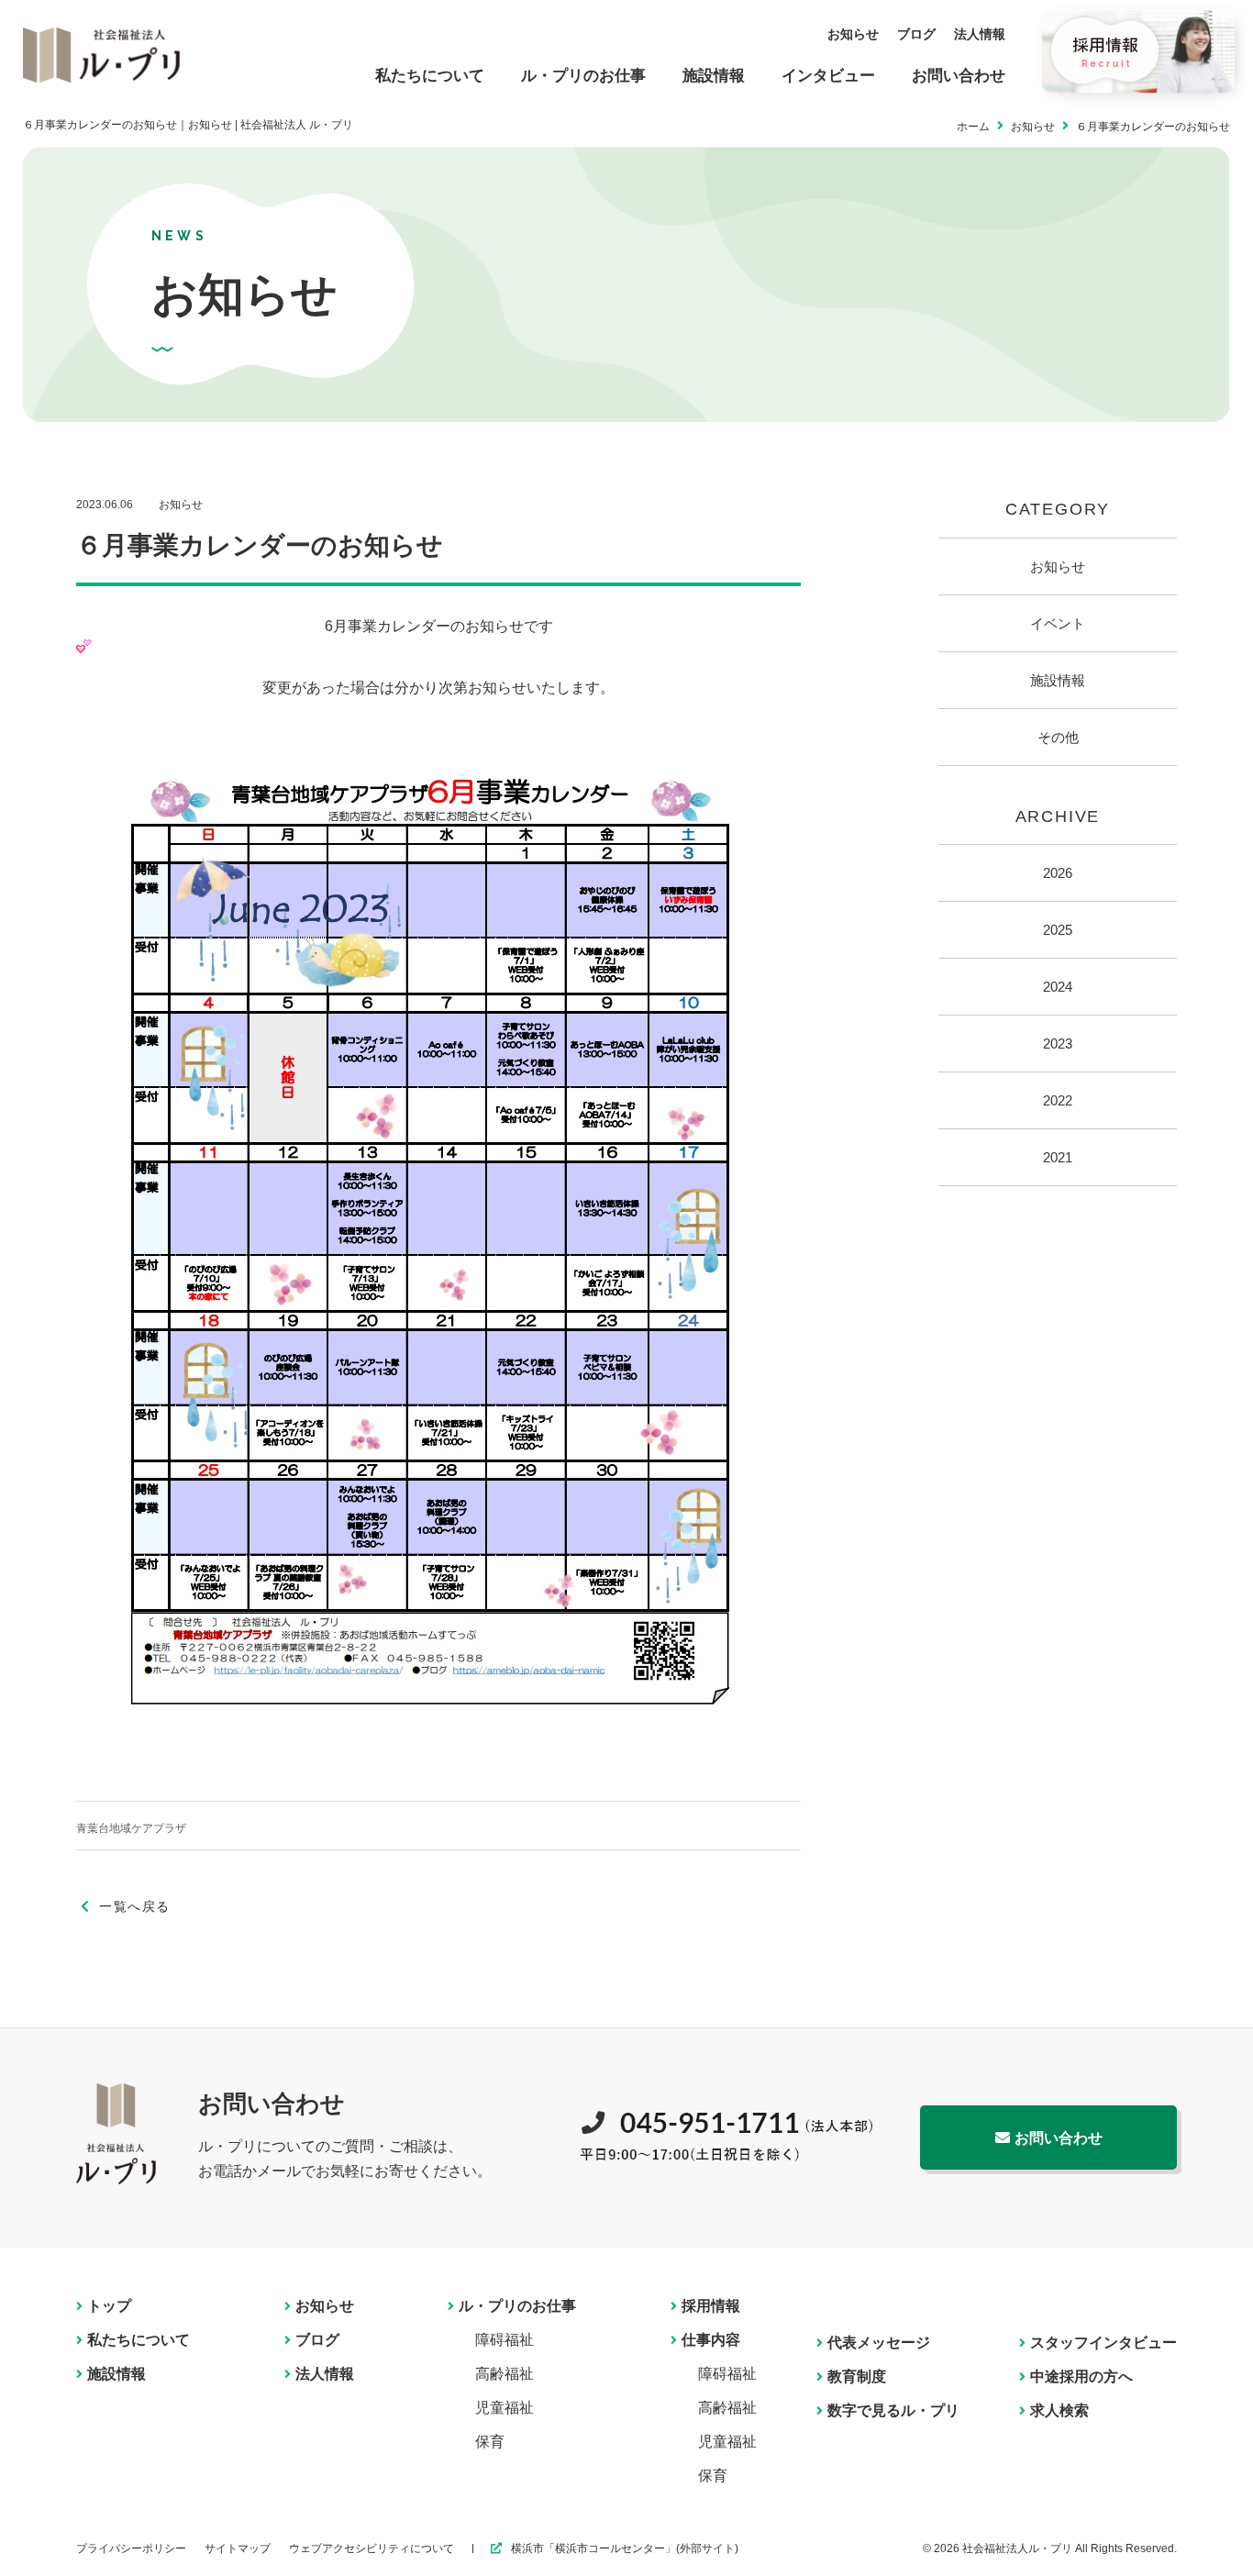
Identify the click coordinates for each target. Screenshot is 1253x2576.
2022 (1058, 1100)
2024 (1058, 987)
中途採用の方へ (1081, 2376)
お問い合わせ (959, 76)
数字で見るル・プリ (893, 2410)
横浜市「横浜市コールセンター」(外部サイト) (625, 2548)
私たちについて (430, 76)
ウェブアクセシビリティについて (371, 2548)
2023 (1058, 1044)
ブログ (916, 34)
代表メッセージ (879, 2343)
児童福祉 (505, 2408)
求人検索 (1059, 2410)
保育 (490, 2442)
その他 (1058, 737)
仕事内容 (711, 2340)
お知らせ (853, 34)
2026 (1058, 873)
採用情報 (711, 2306)
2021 (1058, 1157)
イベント (1058, 623)
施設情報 (714, 76)
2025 (1058, 930)
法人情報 (980, 34)
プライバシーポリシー (131, 2548)
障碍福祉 (505, 2340)
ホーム (973, 127)
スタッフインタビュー (1103, 2343)
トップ (109, 2306)
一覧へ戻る (134, 1906)
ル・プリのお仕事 (583, 76)
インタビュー (828, 76)
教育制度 (857, 2376)
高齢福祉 (505, 2374)
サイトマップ (238, 2548)
